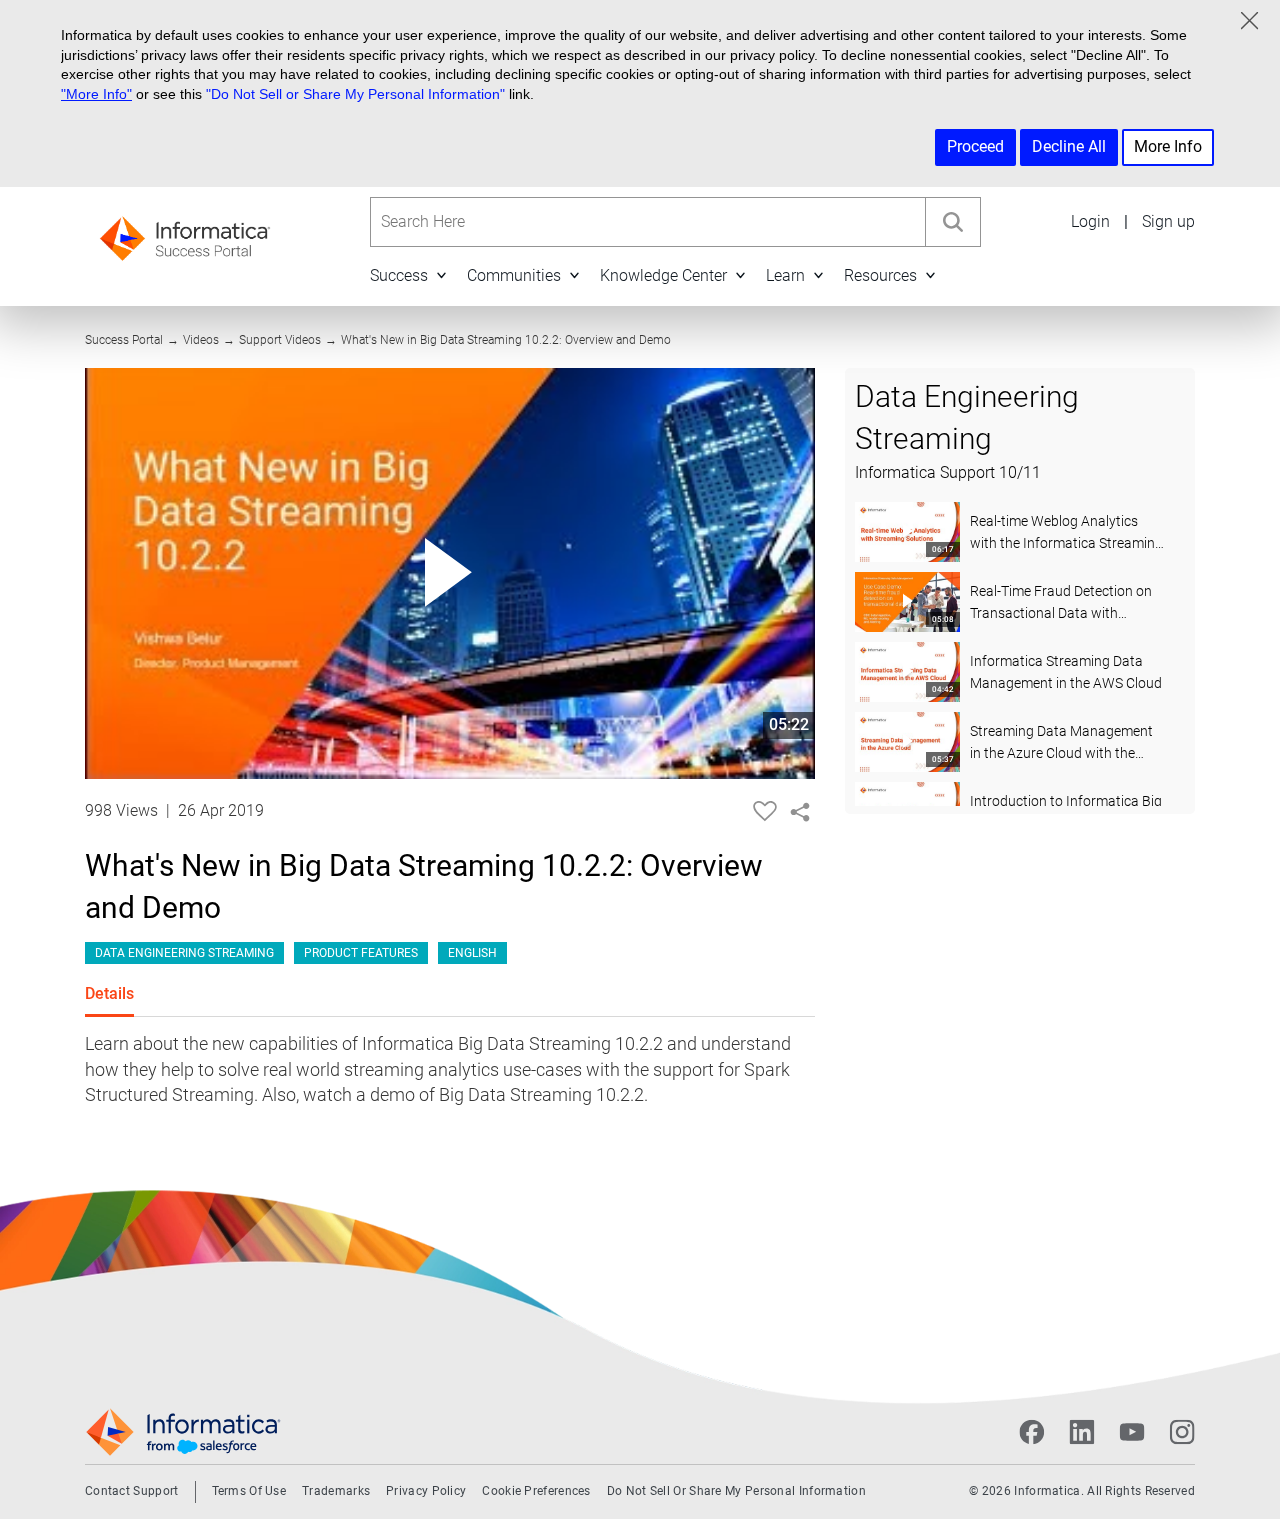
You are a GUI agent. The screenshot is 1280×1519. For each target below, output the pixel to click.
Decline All (1069, 146)
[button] (441, 275)
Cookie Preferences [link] (536, 1491)
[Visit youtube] (1132, 1432)
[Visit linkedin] (1082, 1432)
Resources (880, 275)
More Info (1168, 146)
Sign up (1168, 221)
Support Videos (280, 340)
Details (109, 993)
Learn (785, 275)
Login (1090, 221)
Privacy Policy (426, 1491)
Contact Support (132, 1491)
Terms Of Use (249, 1491)
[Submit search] (953, 222)
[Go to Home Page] (185, 232)
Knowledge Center (663, 275)
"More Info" (96, 94)
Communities (514, 275)
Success (399, 275)
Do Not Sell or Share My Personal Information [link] (736, 1491)
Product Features (361, 953)
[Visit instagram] (1182, 1432)
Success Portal (124, 340)
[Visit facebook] (1032, 1432)
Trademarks (336, 1491)
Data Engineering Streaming (184, 953)
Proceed (975, 146)
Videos (201, 340)
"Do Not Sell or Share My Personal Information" (355, 94)
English (472, 953)
